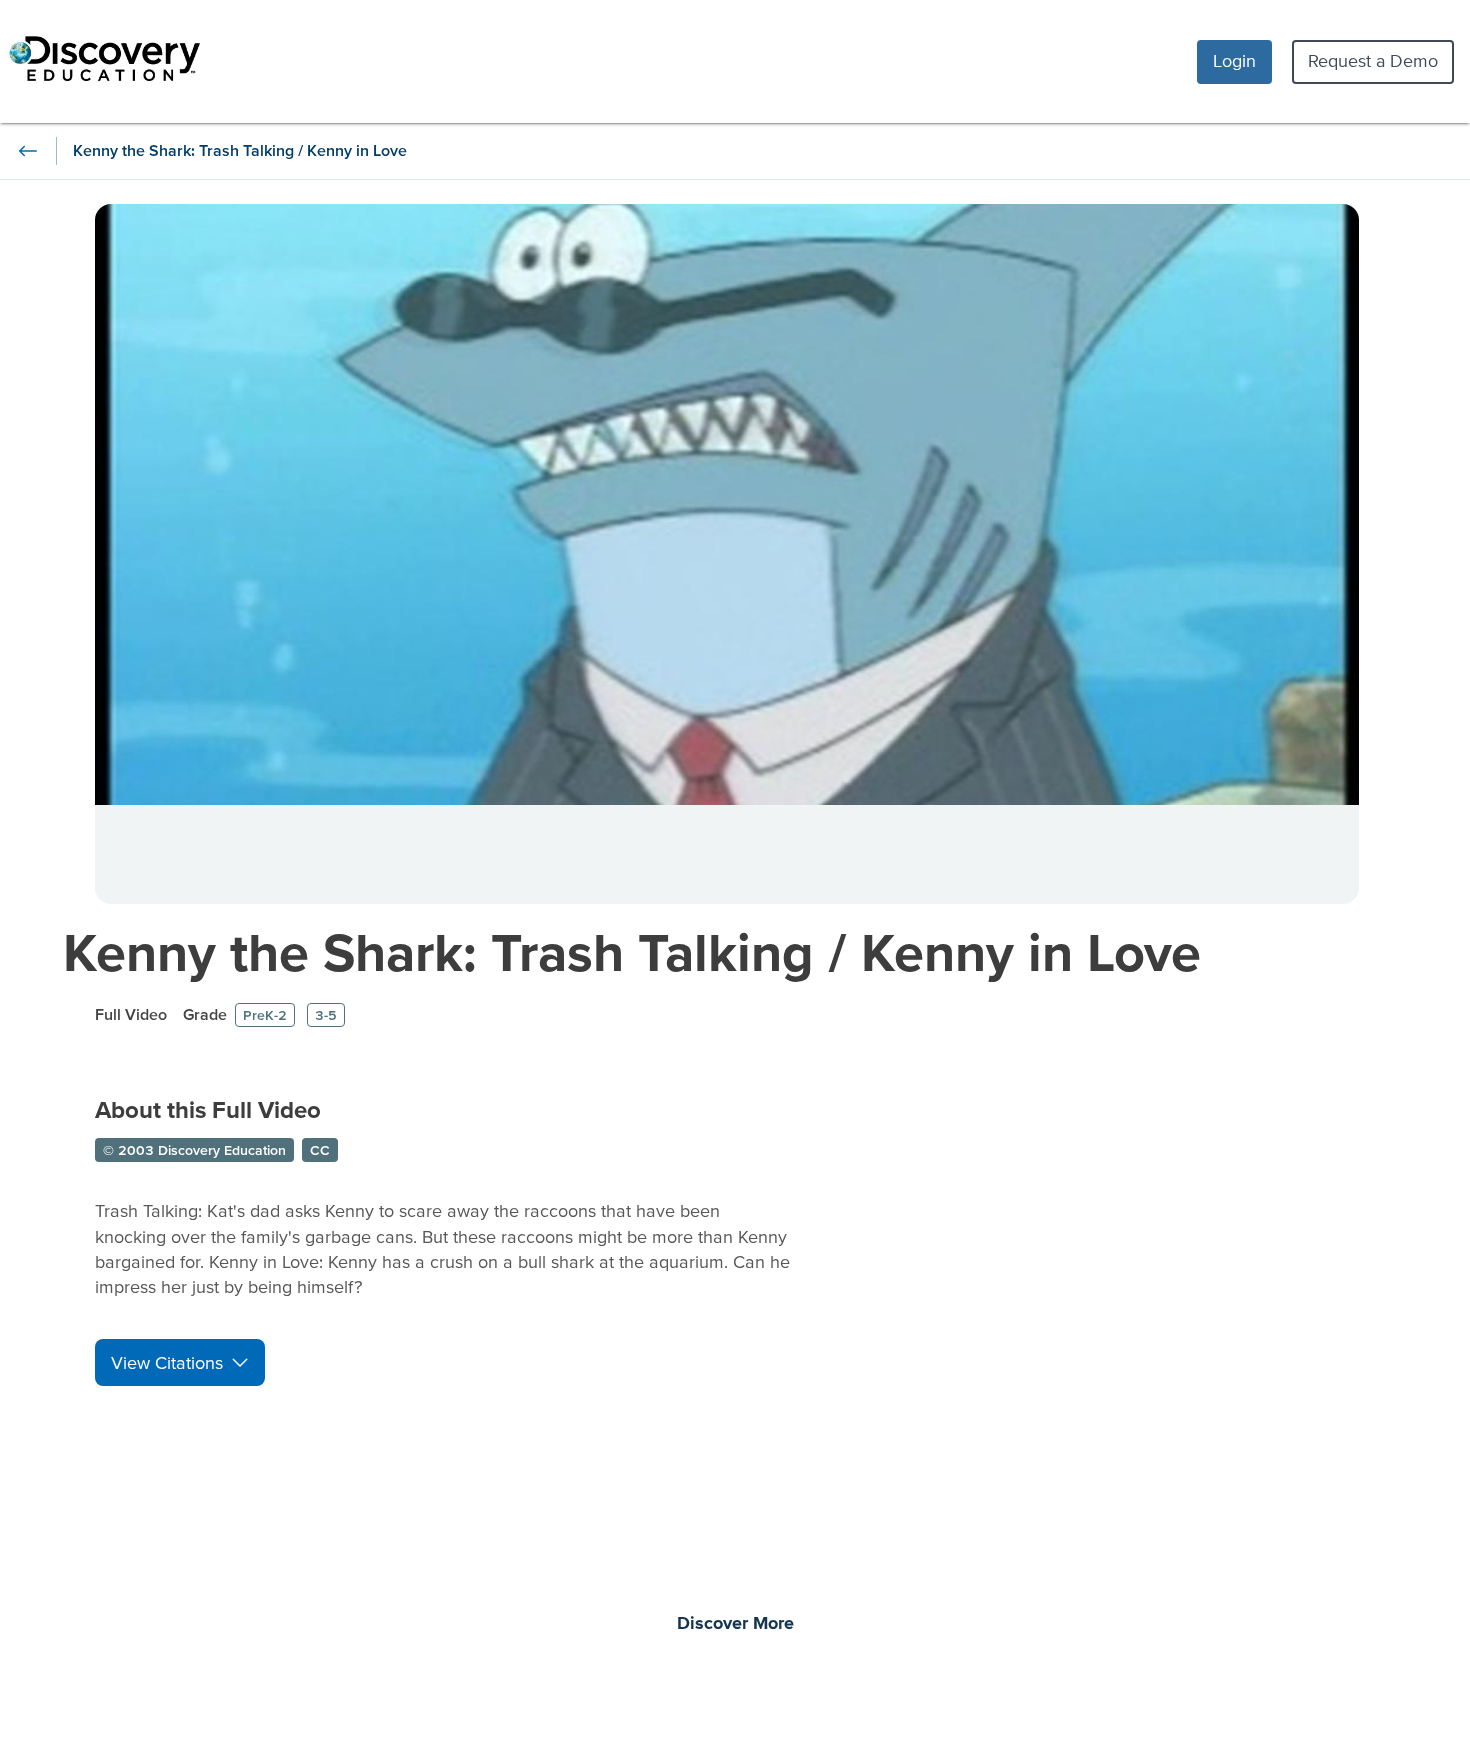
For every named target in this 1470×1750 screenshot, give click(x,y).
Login (1234, 60)
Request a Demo (1373, 60)
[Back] (28, 151)
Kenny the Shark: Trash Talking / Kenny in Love (632, 951)
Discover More (735, 1624)
